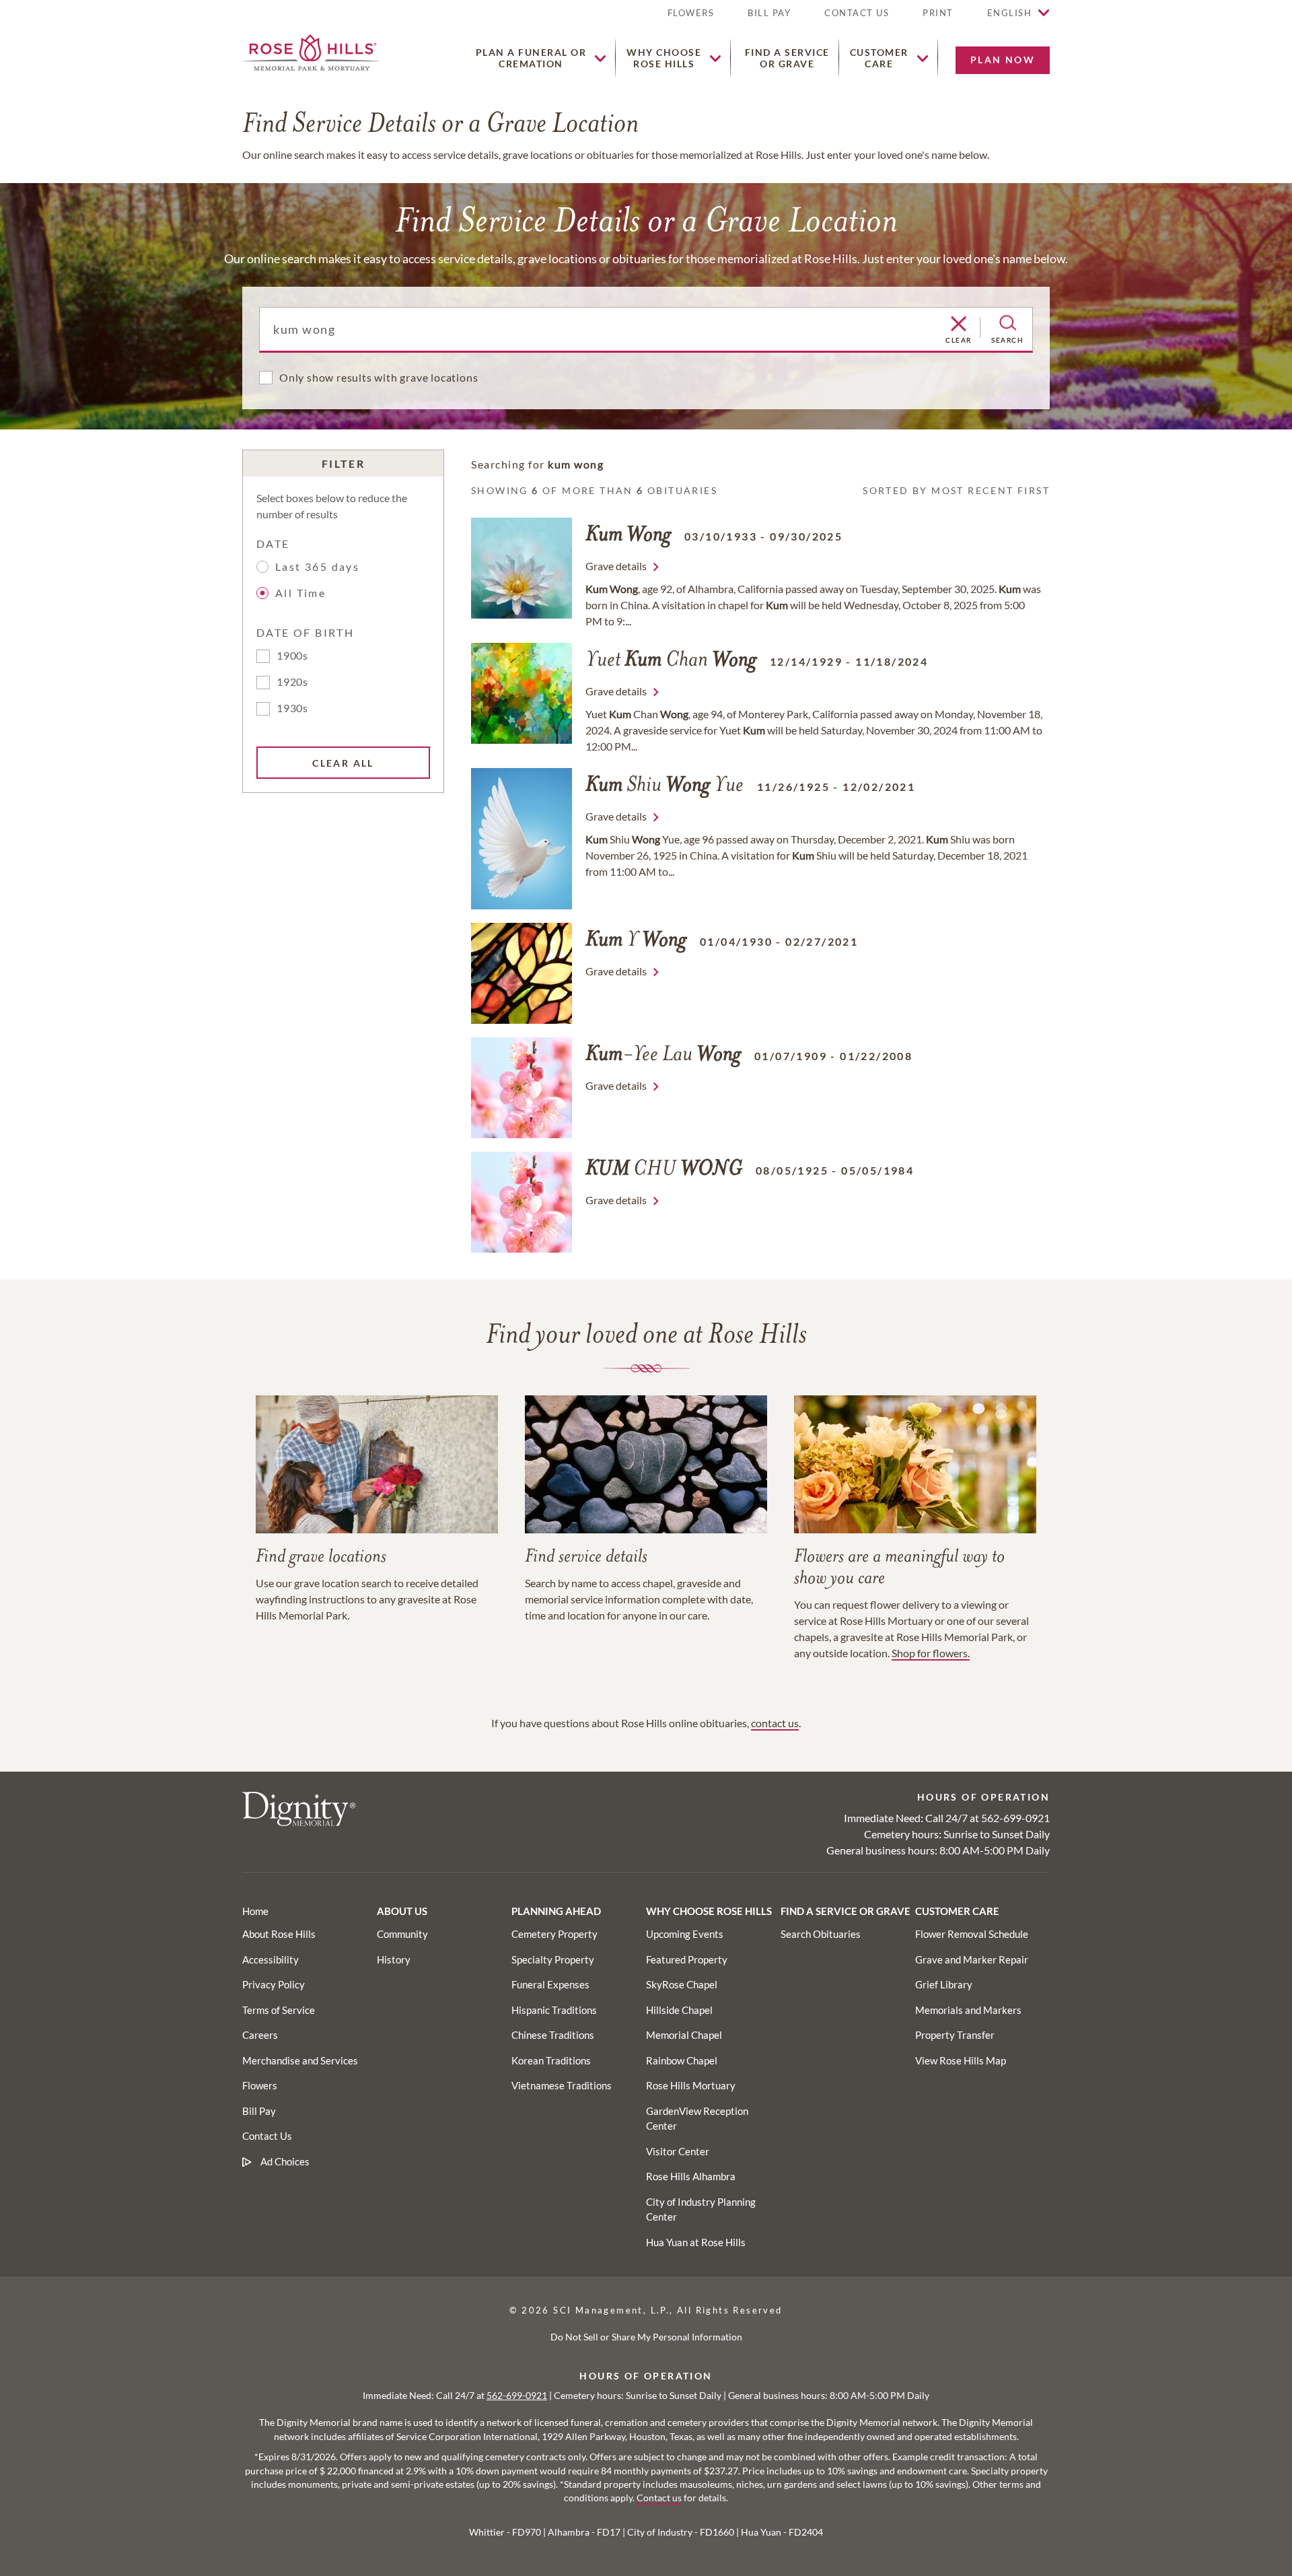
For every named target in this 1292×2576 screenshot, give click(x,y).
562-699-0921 (1015, 1818)
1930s (292, 708)
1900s (292, 655)
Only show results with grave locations (379, 377)
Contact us (659, 2498)
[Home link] (311, 51)
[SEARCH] (1008, 323)
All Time (300, 593)
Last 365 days (317, 566)
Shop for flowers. (931, 1653)
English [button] (1010, 13)
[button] (938, 19)
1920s (292, 682)
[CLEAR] (959, 324)
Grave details (616, 566)
